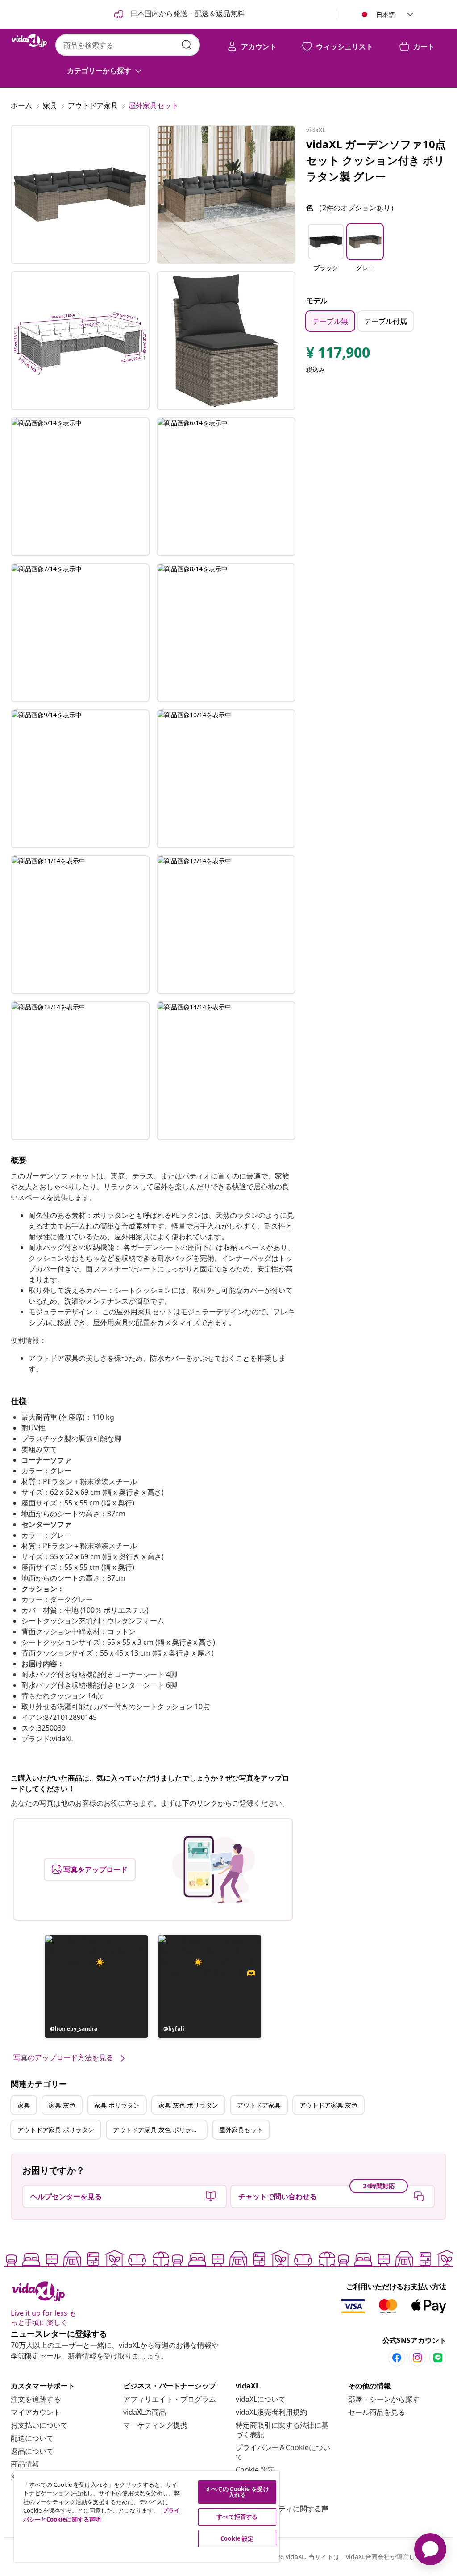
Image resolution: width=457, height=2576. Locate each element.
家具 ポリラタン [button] (117, 2105)
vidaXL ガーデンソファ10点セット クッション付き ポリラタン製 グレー (376, 160)
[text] (338, 355)
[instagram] (417, 2358)
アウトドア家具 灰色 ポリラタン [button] (158, 2130)
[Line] (438, 2358)
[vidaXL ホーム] (29, 41)
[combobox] (128, 45)
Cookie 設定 (255, 2470)
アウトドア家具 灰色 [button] (328, 2105)
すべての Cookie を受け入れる (237, 2492)
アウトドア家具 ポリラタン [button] (56, 2130)
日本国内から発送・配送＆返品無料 (187, 13)
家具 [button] (24, 2105)
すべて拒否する (237, 2517)
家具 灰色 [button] (62, 2105)
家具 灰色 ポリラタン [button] (188, 2105)
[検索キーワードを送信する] (187, 45)
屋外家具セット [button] (241, 2130)
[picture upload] (214, 1869)
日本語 (386, 15)
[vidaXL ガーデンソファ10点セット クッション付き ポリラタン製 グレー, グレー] (80, 194)
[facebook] (397, 2358)
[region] (147, 2516)
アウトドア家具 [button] (259, 2105)
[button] (96, 1986)
